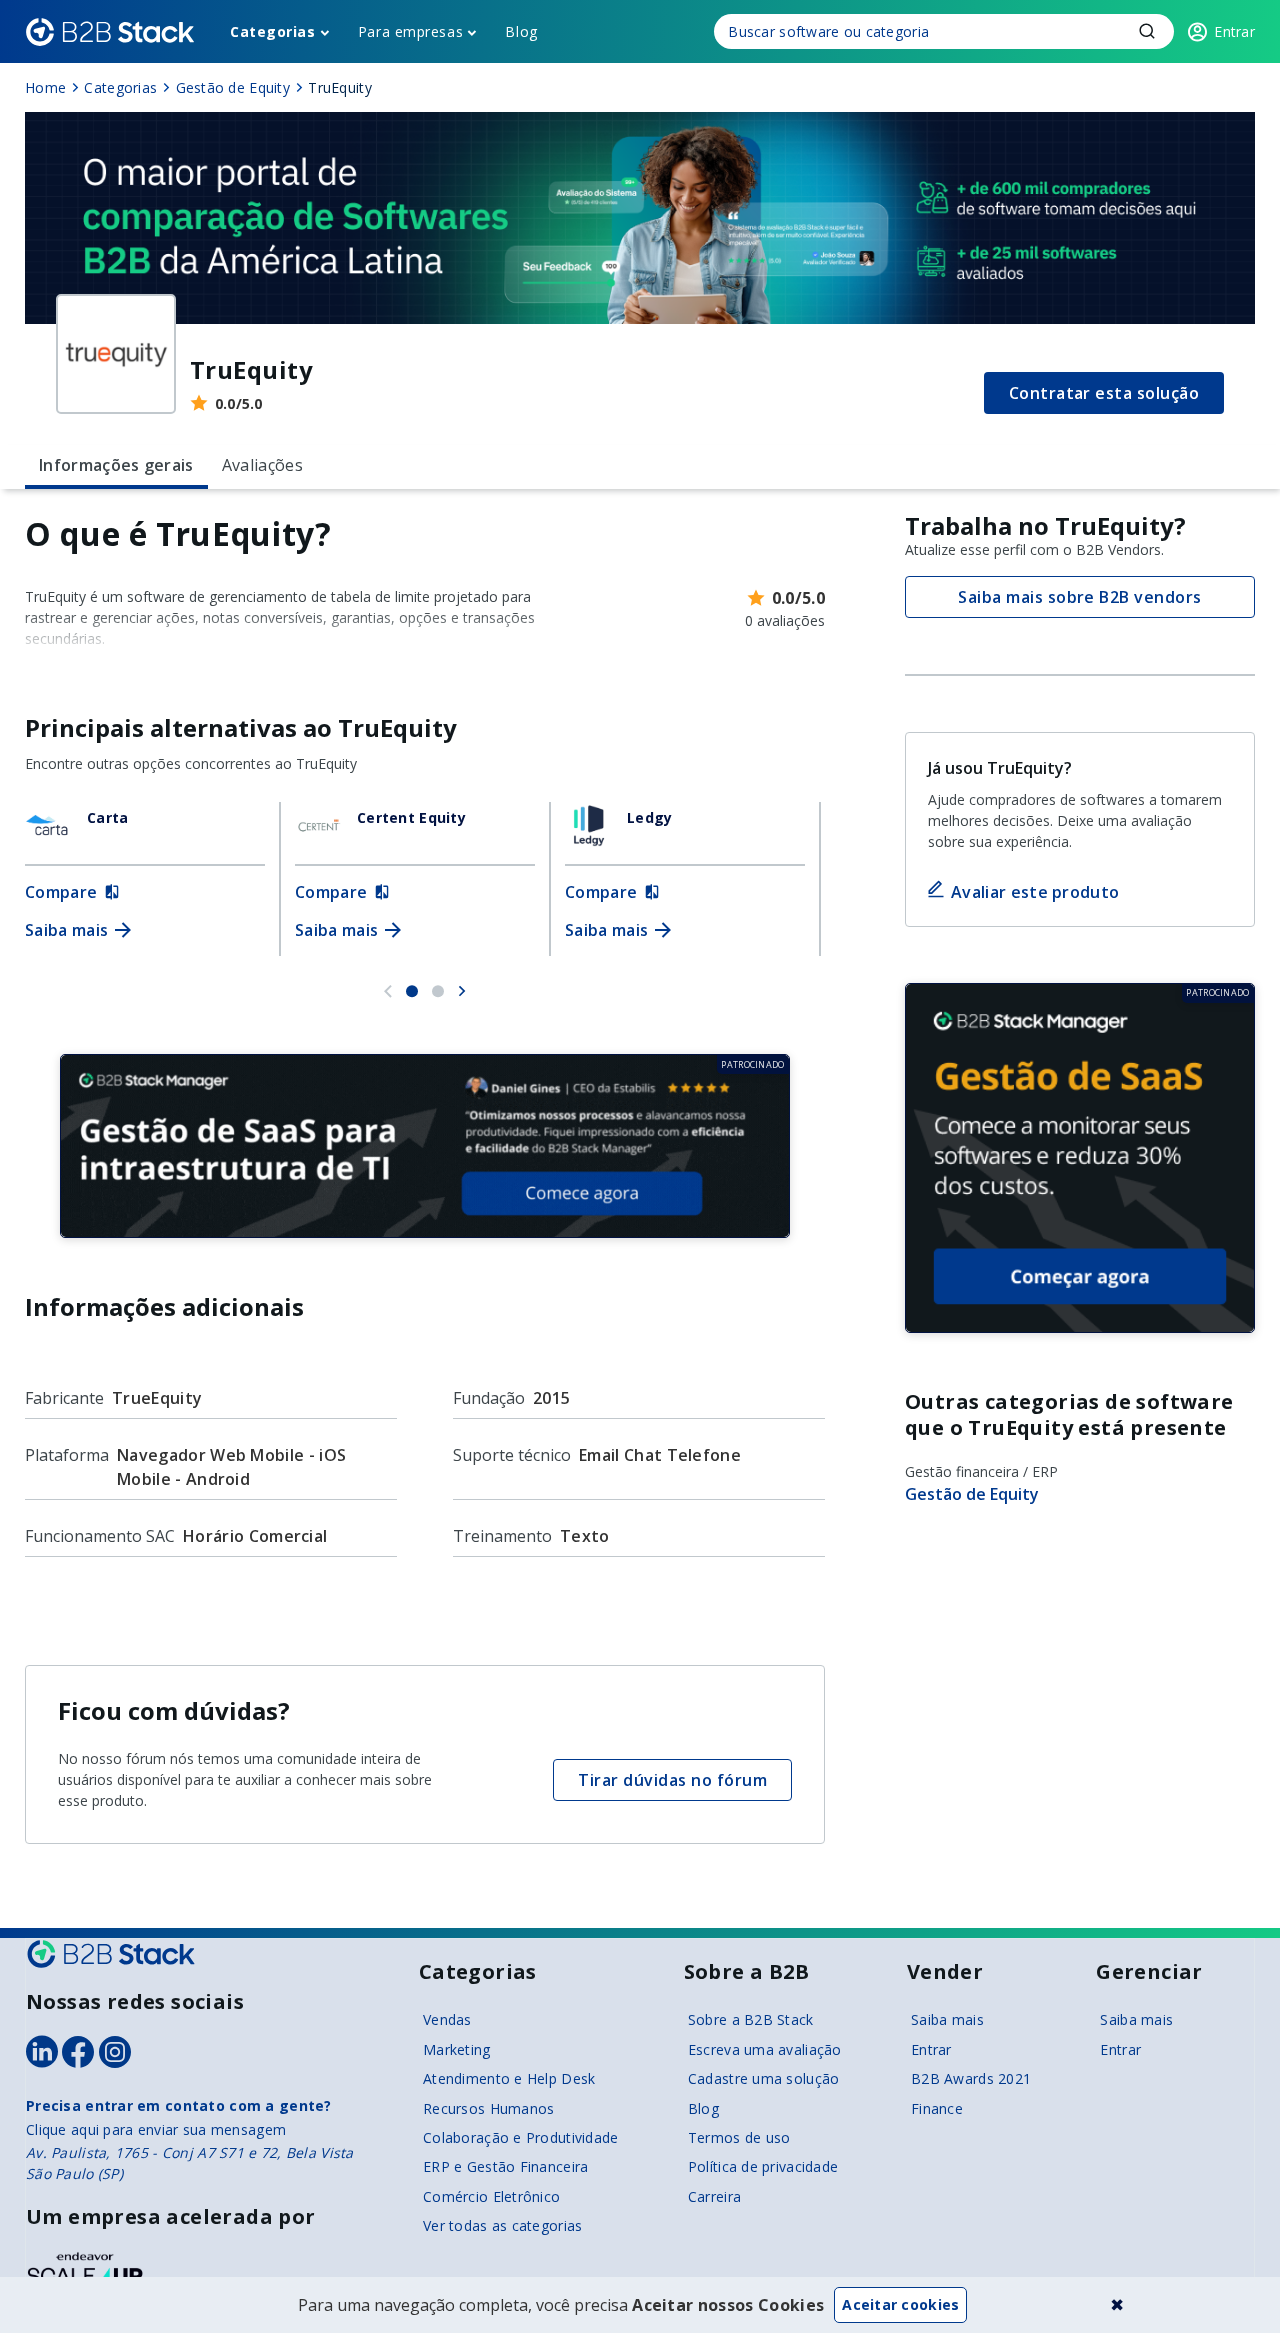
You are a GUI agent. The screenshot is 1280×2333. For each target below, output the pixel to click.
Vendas (447, 2019)
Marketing (457, 2049)
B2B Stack (111, 1954)
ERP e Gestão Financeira (505, 2166)
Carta (107, 817)
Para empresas (410, 31)
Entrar (931, 2049)
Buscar (1147, 31)
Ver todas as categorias (502, 2225)
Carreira (714, 2196)
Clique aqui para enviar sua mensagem (156, 2129)
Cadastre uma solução (764, 2078)
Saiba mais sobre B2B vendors (1079, 597)
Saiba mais (947, 2019)
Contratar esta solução (1104, 393)
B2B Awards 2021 (971, 2078)
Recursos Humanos (488, 2108)
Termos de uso (739, 2137)
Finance (937, 2108)
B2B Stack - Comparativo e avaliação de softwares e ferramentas (110, 32)
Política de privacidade (763, 2166)
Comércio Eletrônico (491, 2196)
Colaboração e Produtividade (521, 2137)
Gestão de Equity (972, 1494)
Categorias (273, 31)
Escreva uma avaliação (765, 2049)
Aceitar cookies (900, 2304)
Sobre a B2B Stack (751, 2019)
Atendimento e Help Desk (509, 2078)
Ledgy (649, 817)
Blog (521, 31)
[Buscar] (944, 31)
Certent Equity (411, 817)
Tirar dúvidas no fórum (672, 1780)
